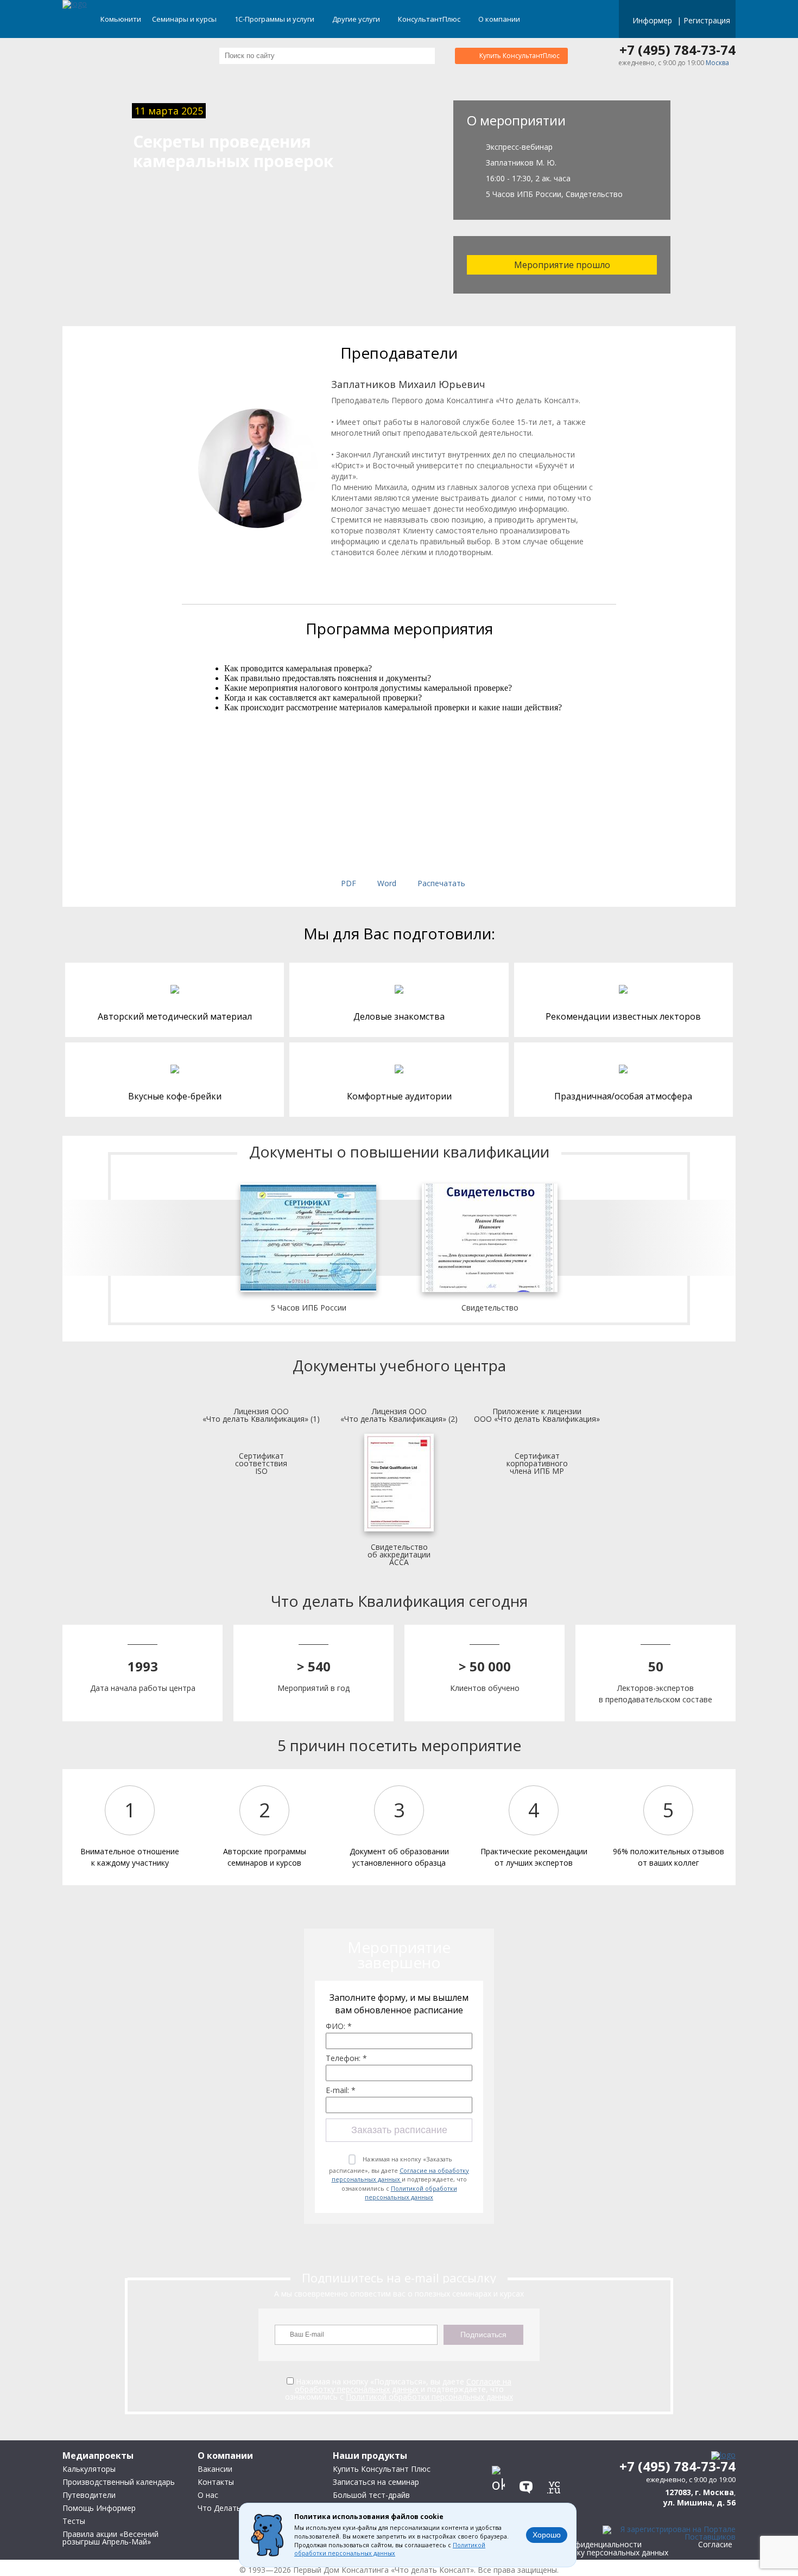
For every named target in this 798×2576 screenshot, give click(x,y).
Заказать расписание (399, 2130)
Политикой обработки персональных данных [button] (390, 2549)
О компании (500, 19)
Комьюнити (121, 19)
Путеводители (89, 2495)
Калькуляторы (89, 2469)
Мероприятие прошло (562, 265)
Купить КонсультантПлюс (520, 56)
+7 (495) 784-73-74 (677, 50)
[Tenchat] (529, 2484)
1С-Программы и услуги (275, 19)
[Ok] (501, 2484)
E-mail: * (341, 2090)
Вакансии (215, 2469)
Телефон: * (346, 2058)
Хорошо (547, 2535)
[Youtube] (557, 2461)
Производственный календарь (119, 2482)
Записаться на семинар (376, 2482)
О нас (208, 2495)
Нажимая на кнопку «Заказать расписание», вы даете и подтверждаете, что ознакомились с (399, 2178)
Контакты (216, 2482)
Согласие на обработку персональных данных (401, 2175)
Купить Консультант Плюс (382, 2469)
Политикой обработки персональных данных (411, 2193)
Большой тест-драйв (371, 2495)
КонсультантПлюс (430, 19)
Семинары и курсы (185, 19)
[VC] (557, 2484)
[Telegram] (529, 2461)
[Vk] (501, 2461)
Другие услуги (357, 19)
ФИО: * (339, 2026)
